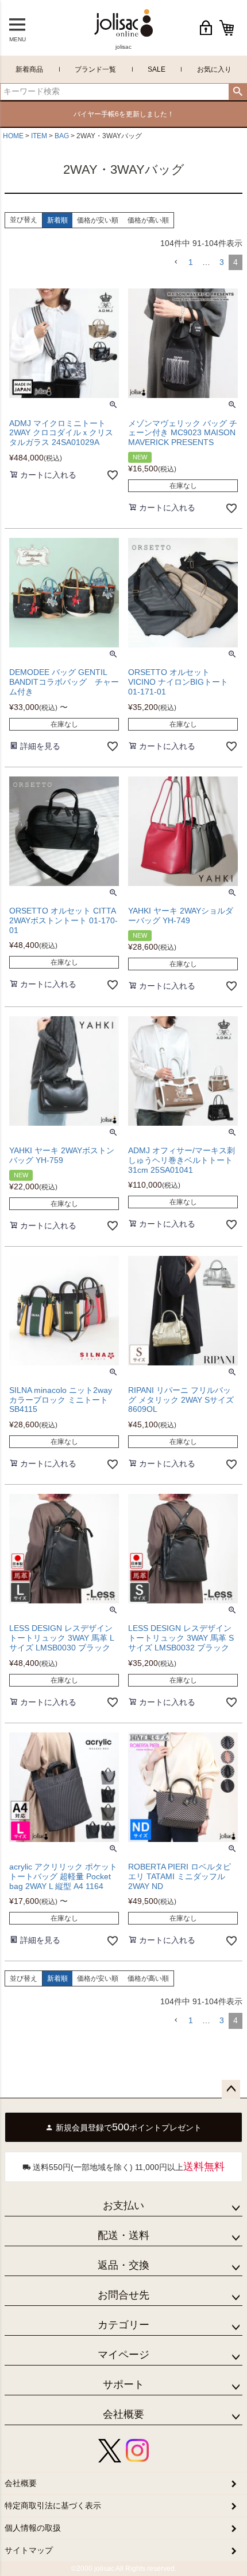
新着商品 (29, 69)
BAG (62, 136)
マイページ (123, 2355)
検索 (238, 92)
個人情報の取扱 (33, 2528)
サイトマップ (29, 2550)
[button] (176, 262)
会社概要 (123, 2414)
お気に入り (214, 69)
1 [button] (191, 262)
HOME (13, 136)
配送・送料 (123, 2235)
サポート (123, 2384)
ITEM (39, 136)
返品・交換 (123, 2265)
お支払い (123, 2206)
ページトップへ (231, 2089)
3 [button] (222, 262)
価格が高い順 (148, 220)
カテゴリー (123, 2325)
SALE (157, 69)
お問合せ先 (123, 2295)
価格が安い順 (98, 220)
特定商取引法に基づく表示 (53, 2505)
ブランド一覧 (95, 69)
